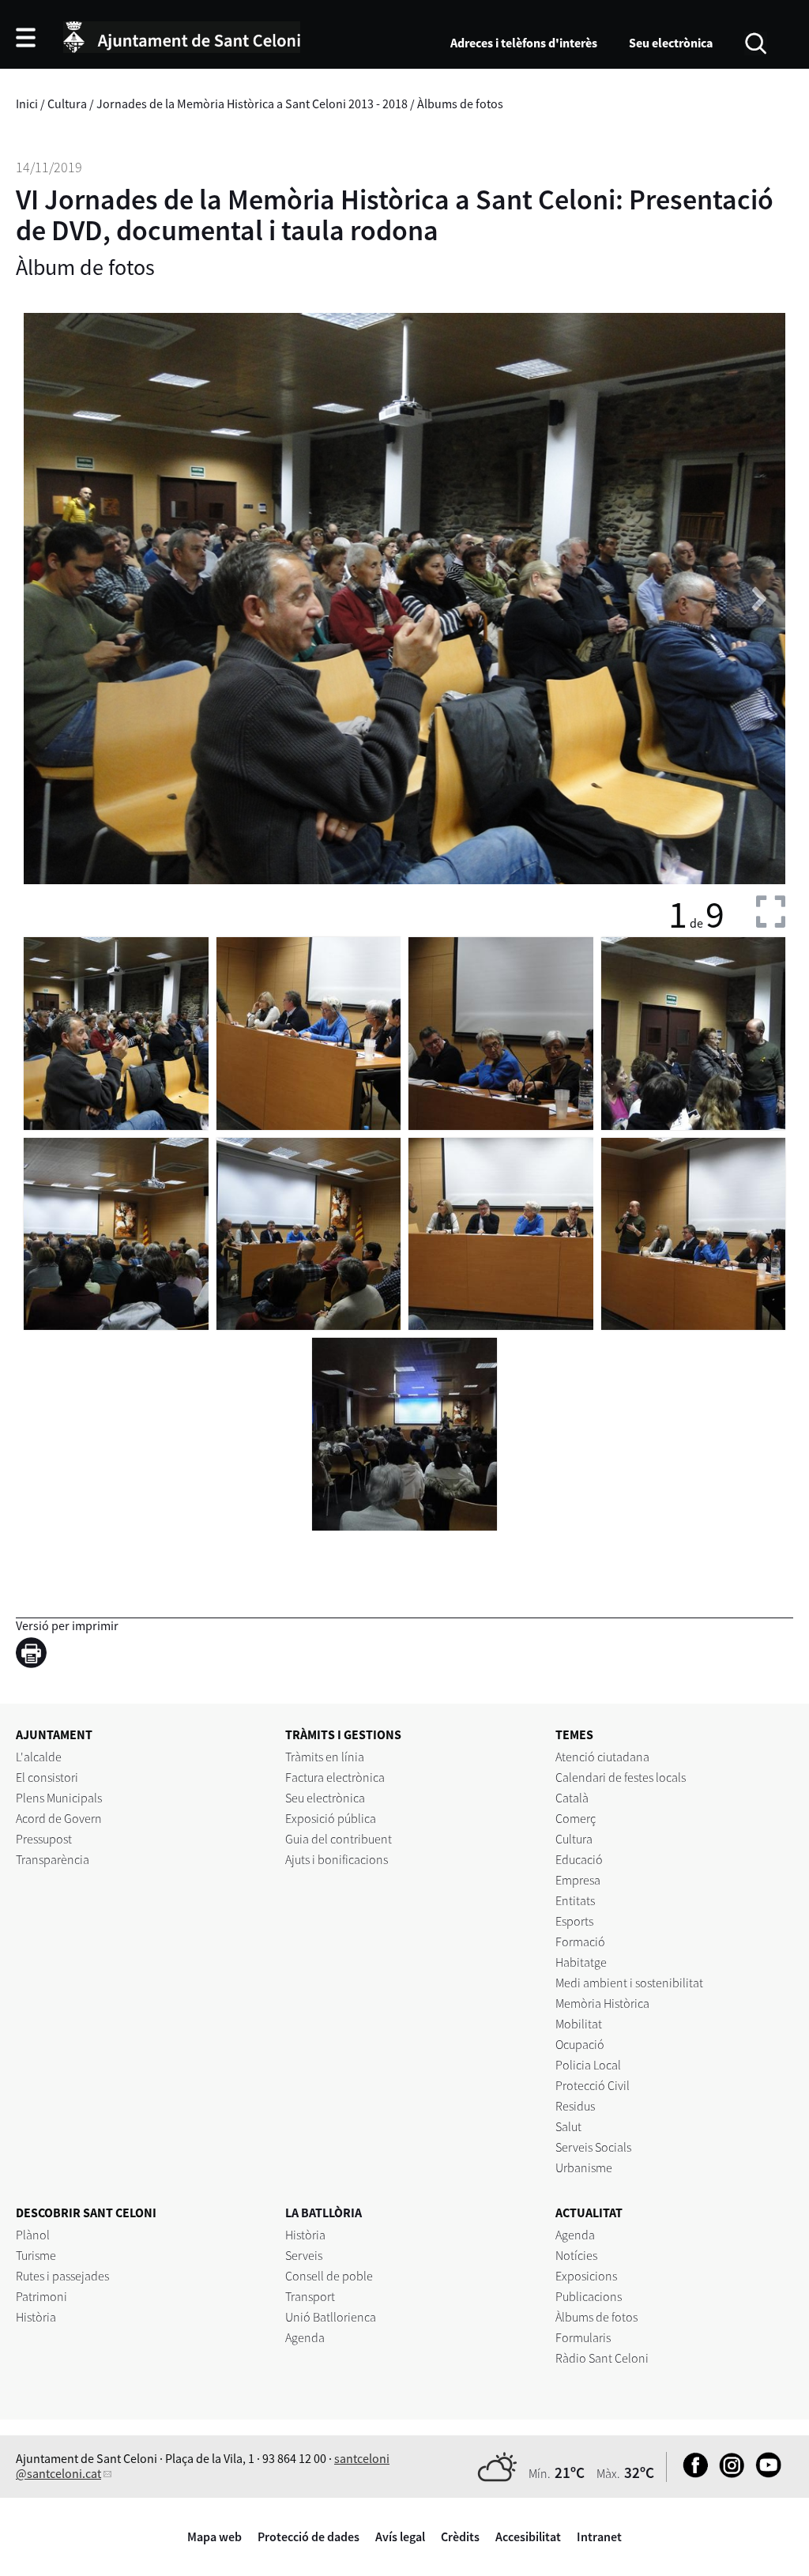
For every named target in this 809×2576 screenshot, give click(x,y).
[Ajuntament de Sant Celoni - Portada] (182, 35)
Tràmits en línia (325, 1757)
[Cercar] (756, 42)
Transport (310, 2296)
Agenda (305, 2337)
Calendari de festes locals (621, 1777)
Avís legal (400, 2536)
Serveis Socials (593, 2147)
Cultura (67, 104)
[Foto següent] (756, 598)
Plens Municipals (59, 1798)
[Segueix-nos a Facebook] (692, 2473)
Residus (575, 2106)
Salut (568, 2126)
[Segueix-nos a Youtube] (764, 2473)
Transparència (53, 1859)
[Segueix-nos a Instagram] (728, 2473)
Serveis (304, 2255)
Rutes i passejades (62, 2276)
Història (36, 2317)
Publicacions (589, 2296)
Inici (27, 104)
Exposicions (586, 2276)
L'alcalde (39, 1757)
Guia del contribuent (339, 1839)
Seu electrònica (671, 43)
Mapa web (214, 2536)
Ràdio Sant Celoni (602, 2358)
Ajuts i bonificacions (337, 1859)
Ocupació (580, 2044)
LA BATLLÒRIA (324, 2213)
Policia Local (588, 2065)
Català (572, 1798)
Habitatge (581, 1962)
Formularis (583, 2337)
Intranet (599, 2536)
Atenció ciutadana (602, 1757)
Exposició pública (331, 1818)
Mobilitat (579, 2024)
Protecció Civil (593, 2085)
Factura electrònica (335, 1777)
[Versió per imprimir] (35, 1655)
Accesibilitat (528, 2536)
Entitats (575, 1900)
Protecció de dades (309, 2536)
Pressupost (44, 1839)
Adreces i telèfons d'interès (524, 43)
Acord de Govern (59, 1818)
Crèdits (460, 2536)
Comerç (576, 1818)
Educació (579, 1859)
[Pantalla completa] (771, 911)
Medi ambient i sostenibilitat (629, 1983)
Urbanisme (584, 2167)
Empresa (578, 1880)
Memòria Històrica (602, 2003)
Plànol (33, 2235)
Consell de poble (329, 2276)
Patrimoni (41, 2296)
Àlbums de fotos (460, 104)
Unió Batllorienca (331, 2317)
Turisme (36, 2255)
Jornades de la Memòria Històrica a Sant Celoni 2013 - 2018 (252, 104)
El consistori (47, 1777)
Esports (574, 1921)
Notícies (576, 2255)
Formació (580, 1941)
